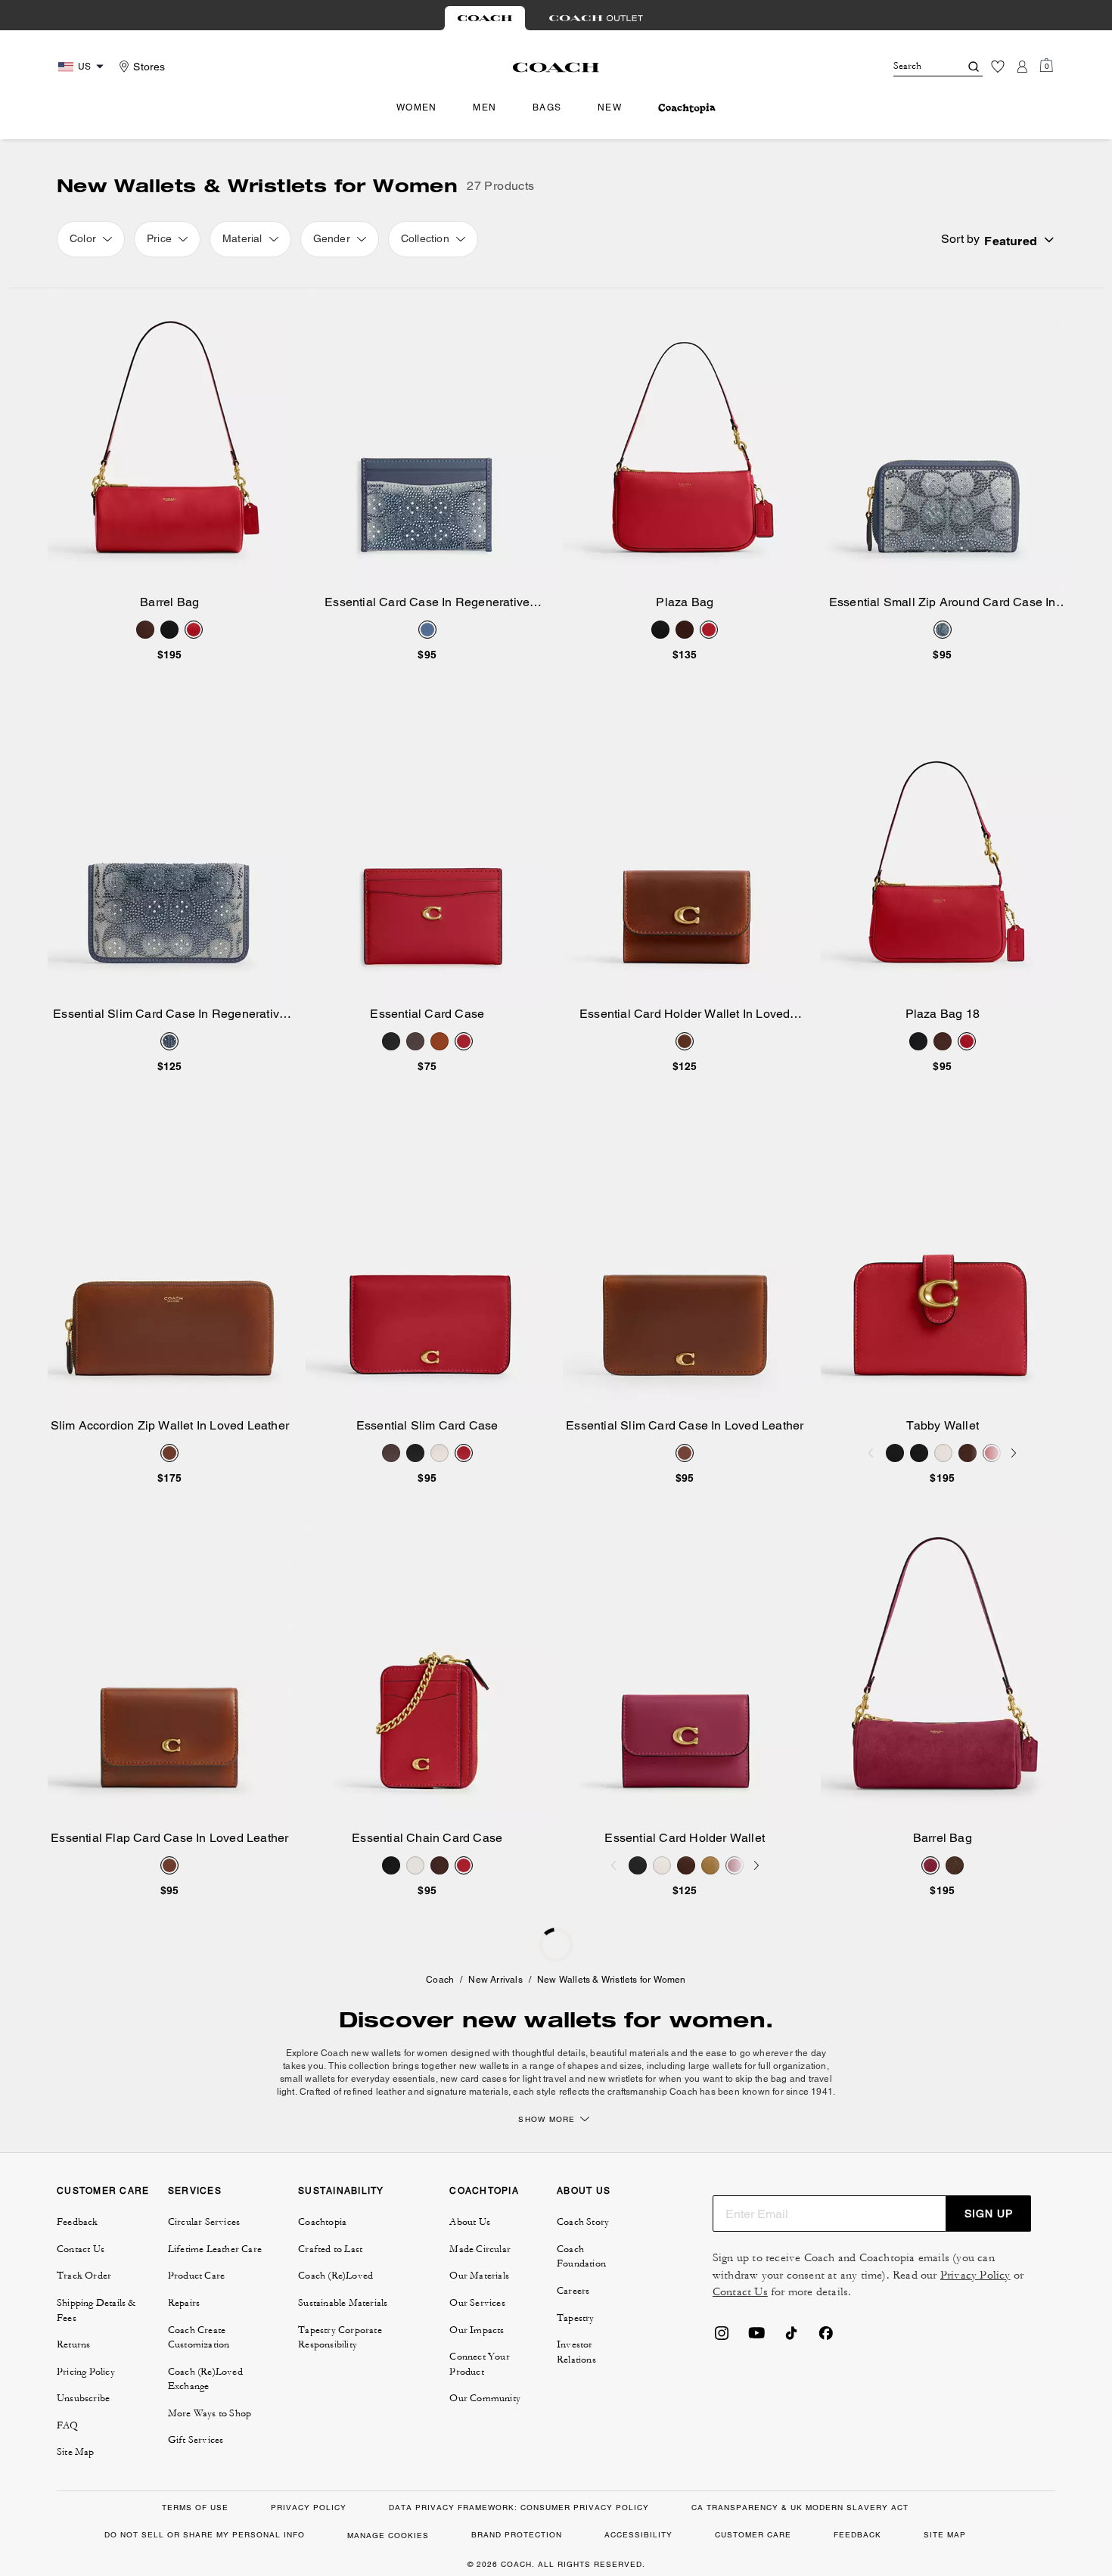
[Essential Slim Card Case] (428, 1265)
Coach (440, 1980)
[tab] (485, 18)
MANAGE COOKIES (388, 2536)
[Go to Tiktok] (791, 2338)
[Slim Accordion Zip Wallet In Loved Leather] (170, 1265)
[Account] (1022, 67)
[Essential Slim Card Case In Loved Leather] (685, 1265)
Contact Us (740, 2292)
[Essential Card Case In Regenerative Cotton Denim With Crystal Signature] (428, 441)
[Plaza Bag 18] (943, 852)
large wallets (716, 2066)
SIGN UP (989, 2214)
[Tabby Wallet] (943, 1265)
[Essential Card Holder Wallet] (685, 1677)
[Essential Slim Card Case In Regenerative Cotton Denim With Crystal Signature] (170, 852)
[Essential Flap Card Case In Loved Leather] (170, 1677)
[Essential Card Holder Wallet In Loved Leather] (685, 852)
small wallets (309, 2079)
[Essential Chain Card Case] (428, 1677)
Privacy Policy (975, 2275)
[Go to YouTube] (756, 2338)
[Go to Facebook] (826, 2338)
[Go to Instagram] (722, 2338)
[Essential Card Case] (428, 852)
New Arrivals (495, 1980)
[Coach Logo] (556, 67)
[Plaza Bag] (685, 441)
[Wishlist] (998, 67)
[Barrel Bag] (170, 441)
